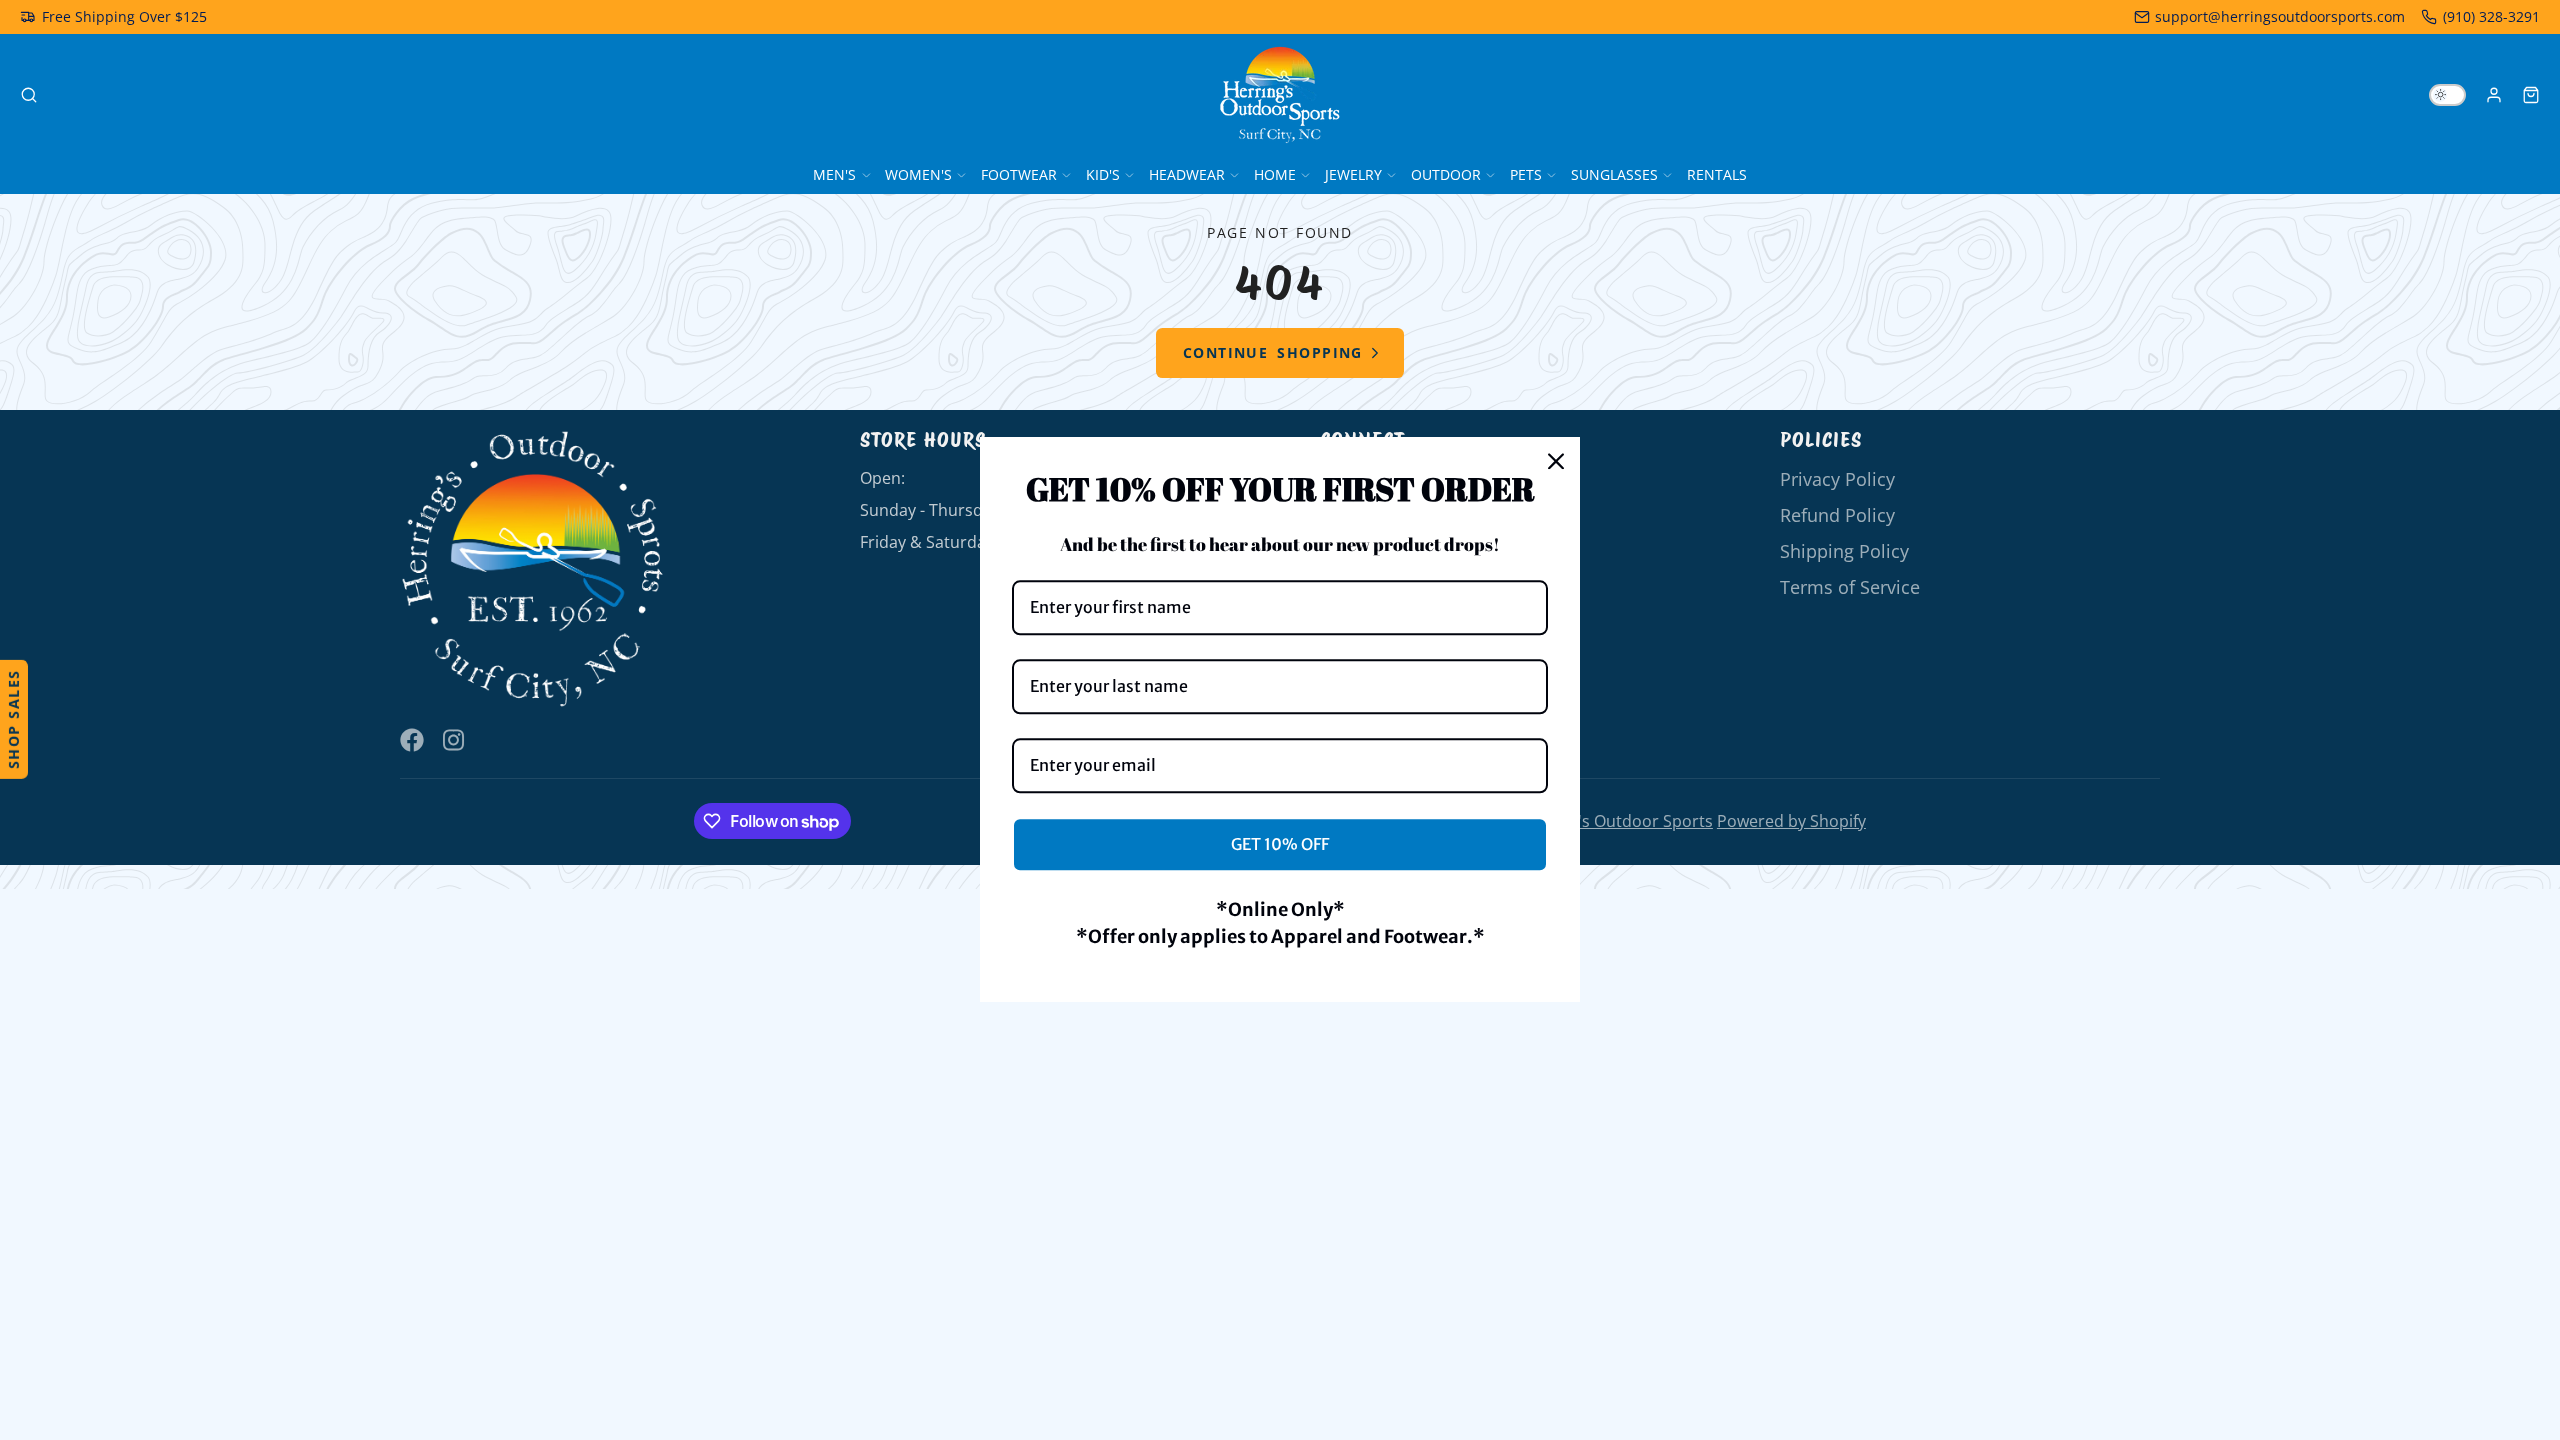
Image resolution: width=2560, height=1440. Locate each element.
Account (2494, 95)
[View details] (533, 569)
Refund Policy (1837, 515)
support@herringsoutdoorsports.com (2280, 16)
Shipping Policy (1844, 551)
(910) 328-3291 (2491, 16)
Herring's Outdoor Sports (1616, 821)
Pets (1526, 174)
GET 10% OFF (1280, 844)
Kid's (1103, 174)
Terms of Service (1850, 587)
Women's (918, 174)
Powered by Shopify (1791, 821)
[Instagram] (455, 740)
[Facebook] (412, 740)
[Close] (1556, 461)
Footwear (1019, 174)
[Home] (1280, 95)
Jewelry (1353, 174)
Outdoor (1446, 174)
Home (1275, 174)
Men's (834, 174)
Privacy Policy (1837, 479)
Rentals (1717, 174)
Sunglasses (1614, 174)
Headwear (1187, 174)
